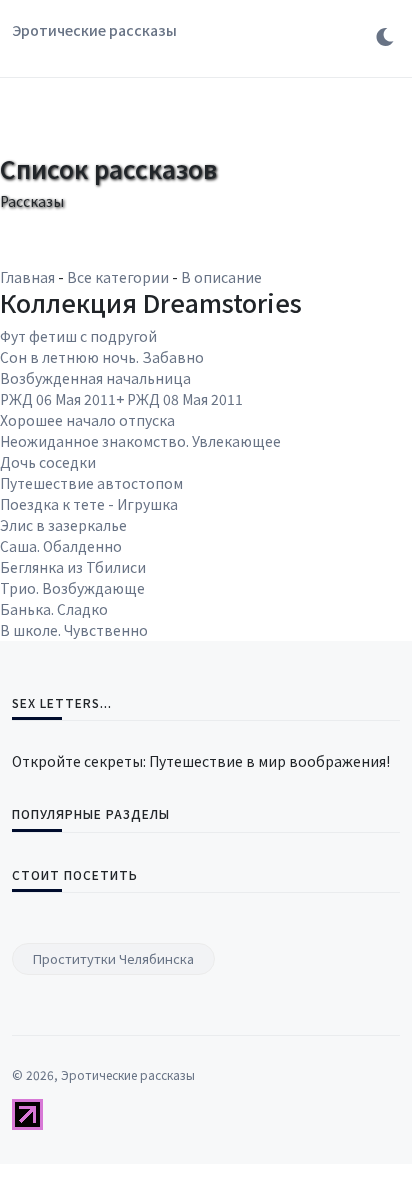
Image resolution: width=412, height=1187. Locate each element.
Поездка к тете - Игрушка (89, 504)
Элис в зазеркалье (63, 525)
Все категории (118, 277)
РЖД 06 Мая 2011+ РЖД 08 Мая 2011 (121, 399)
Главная (27, 277)
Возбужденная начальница (95, 378)
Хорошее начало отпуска (87, 420)
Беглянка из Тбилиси (73, 567)
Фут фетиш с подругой (78, 336)
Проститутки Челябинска (113, 958)
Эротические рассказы (94, 30)
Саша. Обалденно (61, 546)
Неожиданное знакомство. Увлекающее (140, 441)
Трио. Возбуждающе (72, 588)
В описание (221, 277)
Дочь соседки (48, 462)
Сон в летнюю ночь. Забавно (102, 357)
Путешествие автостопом (91, 483)
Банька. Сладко (54, 609)
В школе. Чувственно (74, 630)
